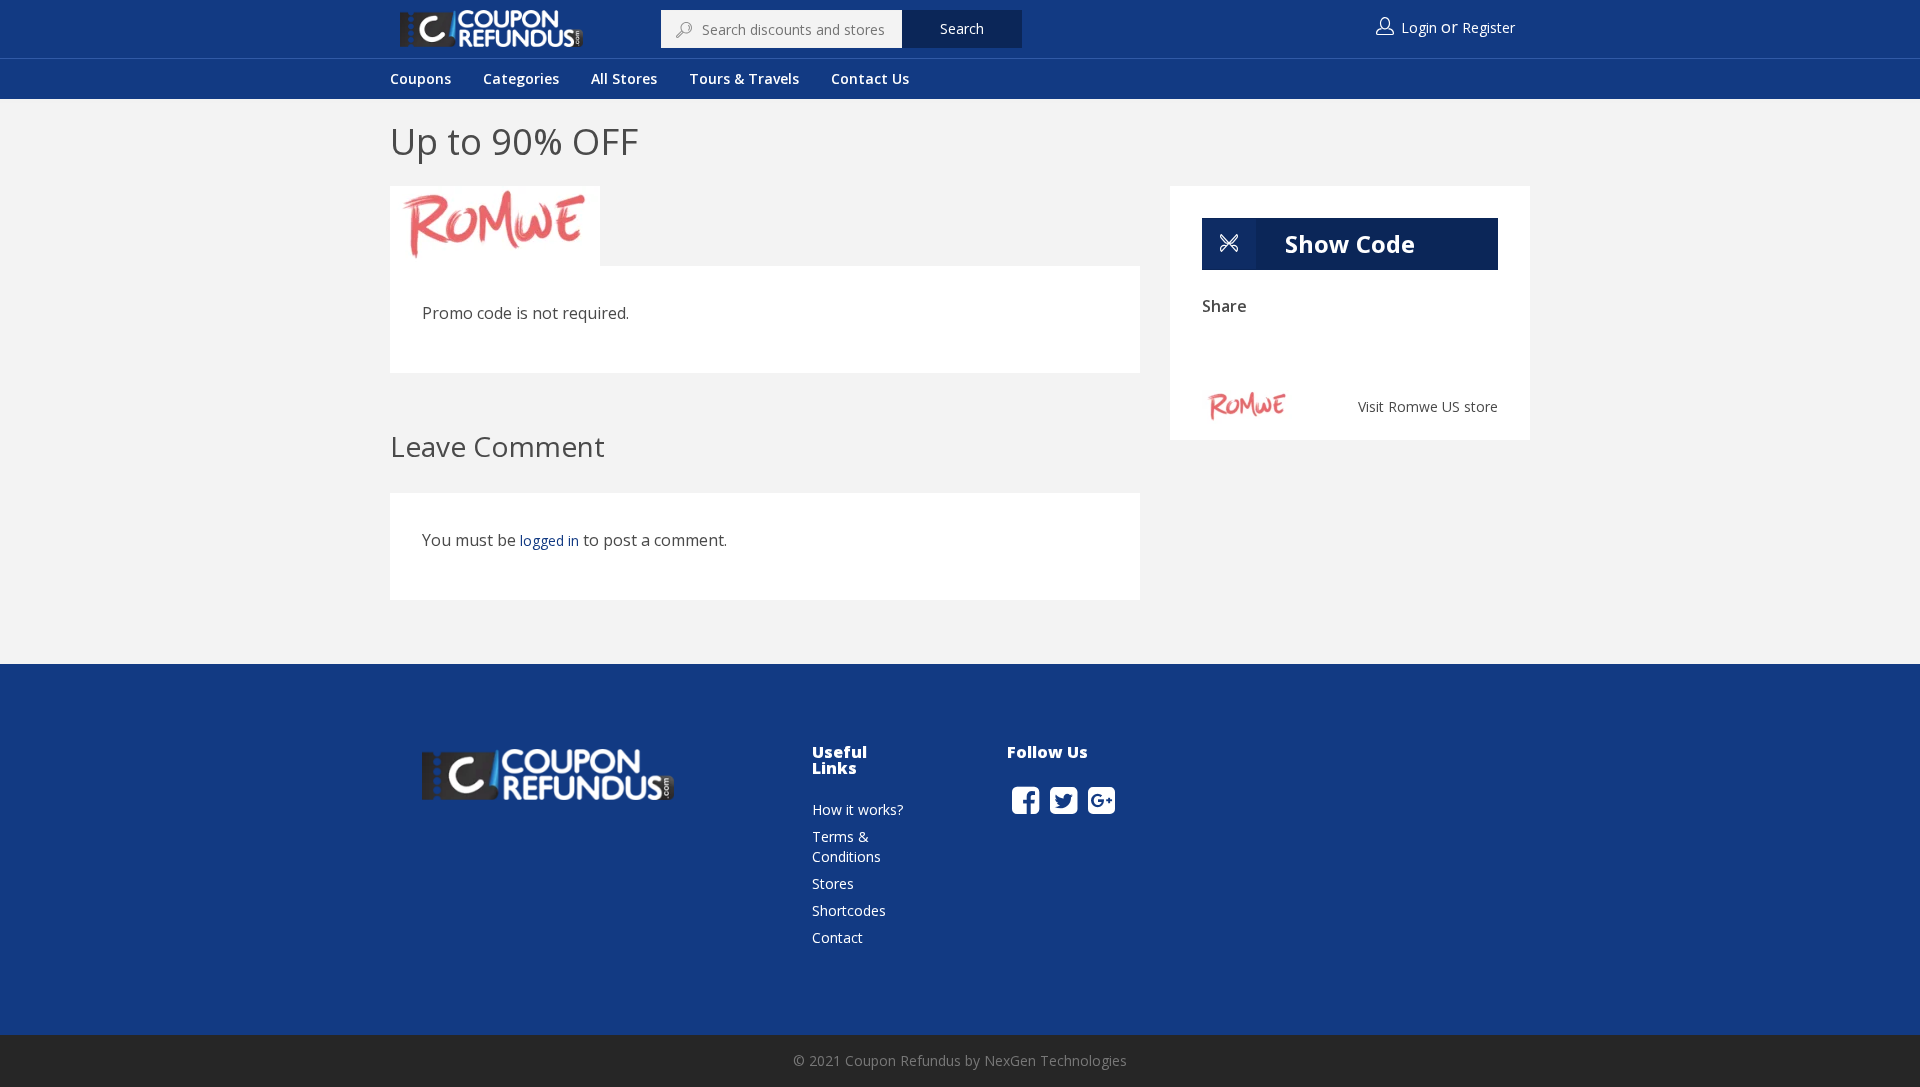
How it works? (857, 809)
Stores (833, 883)
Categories (521, 78)
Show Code (1350, 243)
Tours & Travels (744, 78)
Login (1419, 27)
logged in (549, 540)
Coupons (420, 78)
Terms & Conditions (846, 846)
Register (1488, 27)
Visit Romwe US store (1428, 406)
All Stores (624, 78)
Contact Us (870, 78)
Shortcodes (849, 910)
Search (962, 28)
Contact (837, 937)
